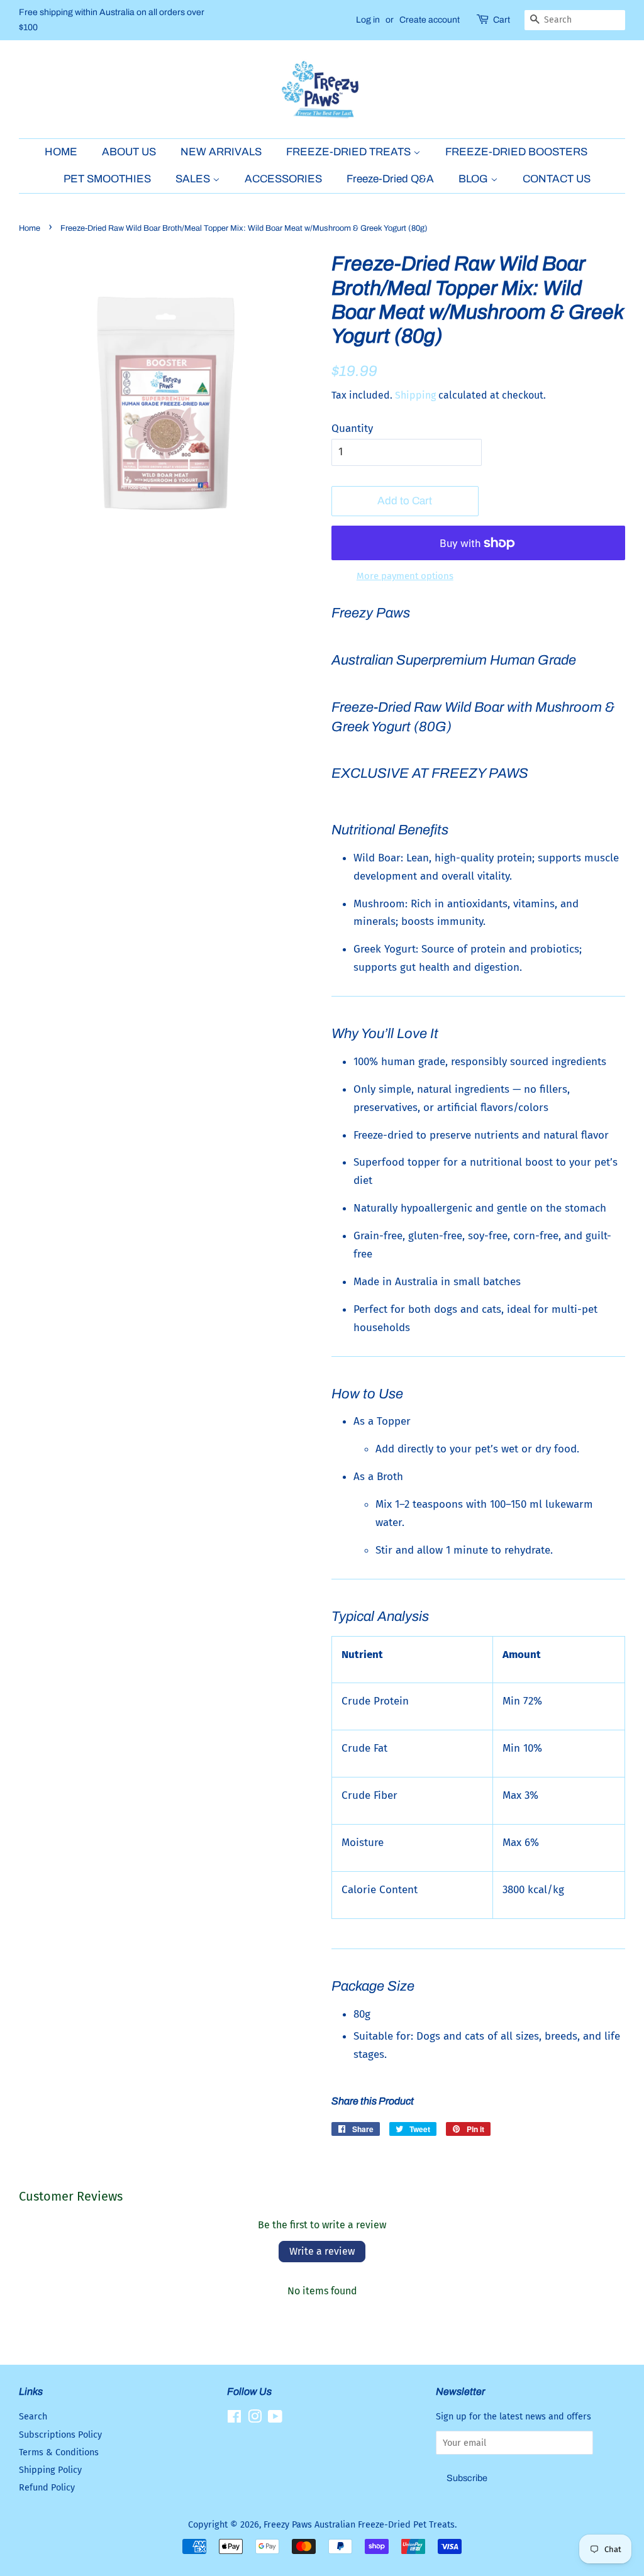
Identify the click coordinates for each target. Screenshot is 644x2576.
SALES (194, 179)
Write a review (322, 2251)
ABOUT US (129, 152)
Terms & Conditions (59, 2452)
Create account (430, 20)
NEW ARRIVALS (221, 152)
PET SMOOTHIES (107, 179)
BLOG (475, 179)
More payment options (405, 576)
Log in (368, 20)
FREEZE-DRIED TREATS (350, 152)
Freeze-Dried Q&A (390, 179)
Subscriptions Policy (60, 2435)
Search (33, 2416)
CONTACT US (557, 179)
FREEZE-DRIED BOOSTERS (516, 152)
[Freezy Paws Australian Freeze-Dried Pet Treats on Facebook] (234, 2419)
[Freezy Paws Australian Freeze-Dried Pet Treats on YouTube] (275, 2419)
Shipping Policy (50, 2470)
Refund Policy (47, 2487)
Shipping (415, 395)
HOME (61, 152)
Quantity (352, 428)
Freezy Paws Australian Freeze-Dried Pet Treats (359, 2524)
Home (30, 228)
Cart (502, 20)
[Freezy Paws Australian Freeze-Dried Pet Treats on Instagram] (255, 2419)
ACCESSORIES (283, 179)
